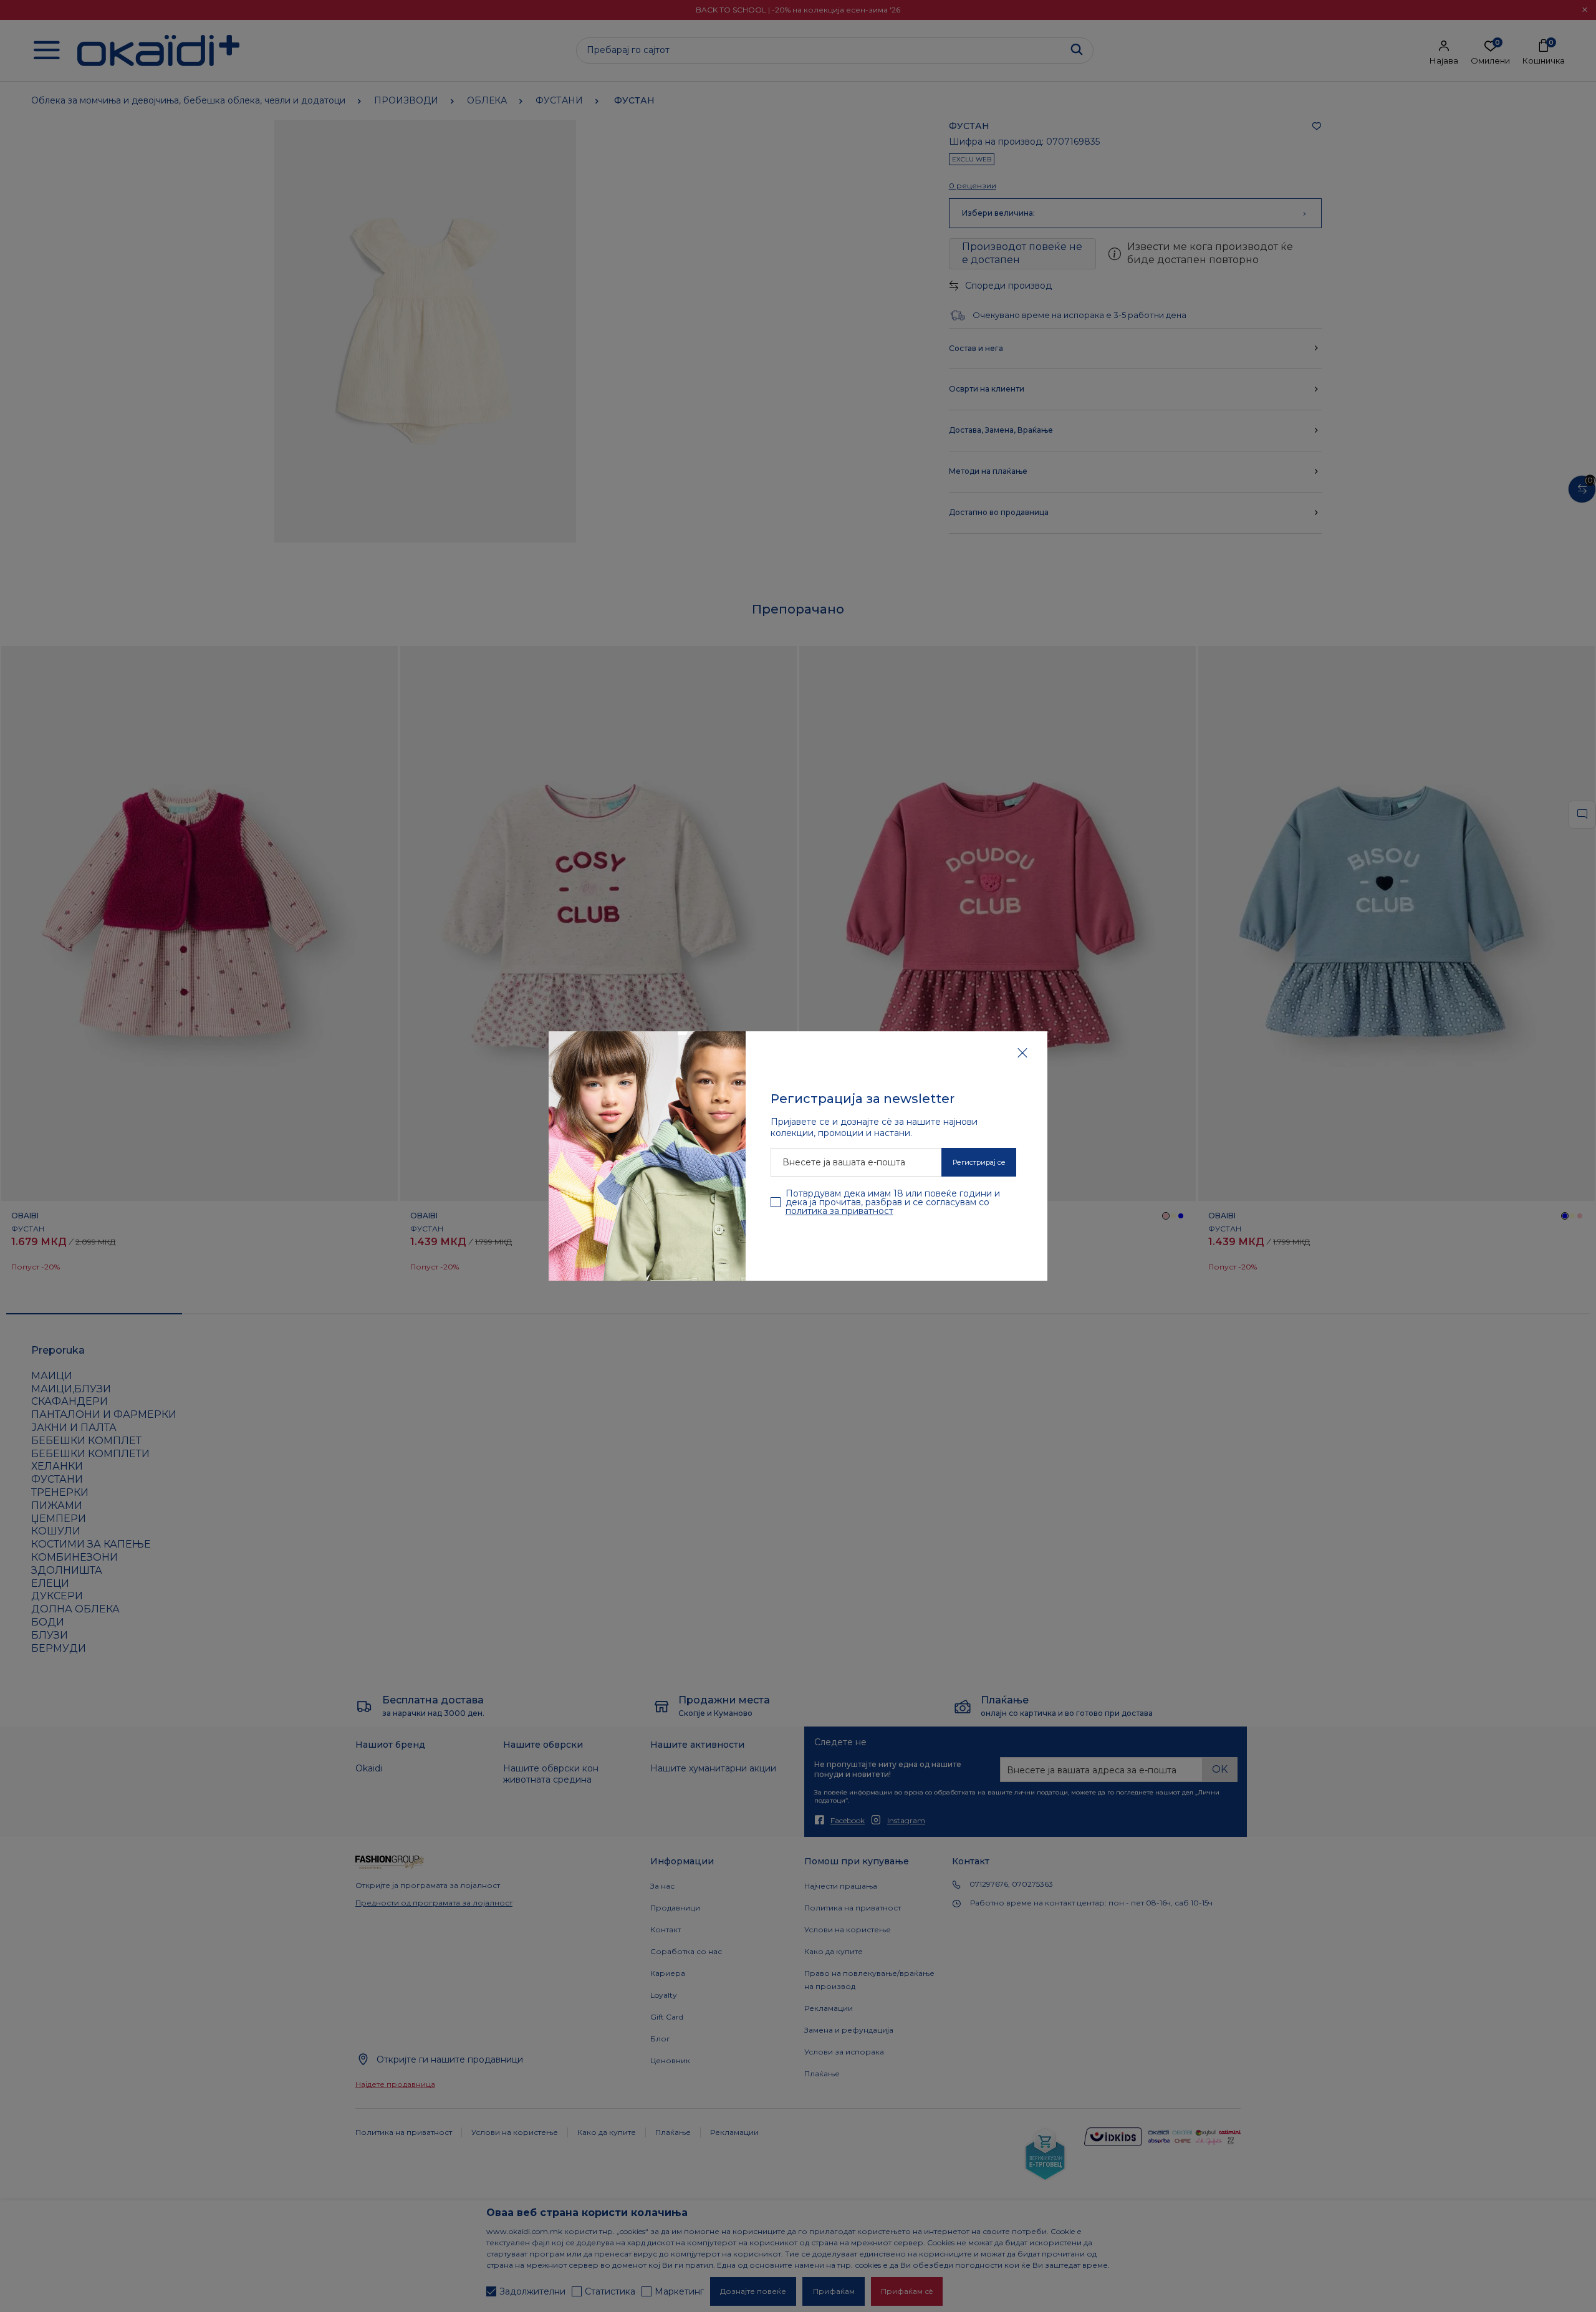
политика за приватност (839, 1211)
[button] (1022, 1052)
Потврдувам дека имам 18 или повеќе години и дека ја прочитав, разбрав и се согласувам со (893, 1202)
